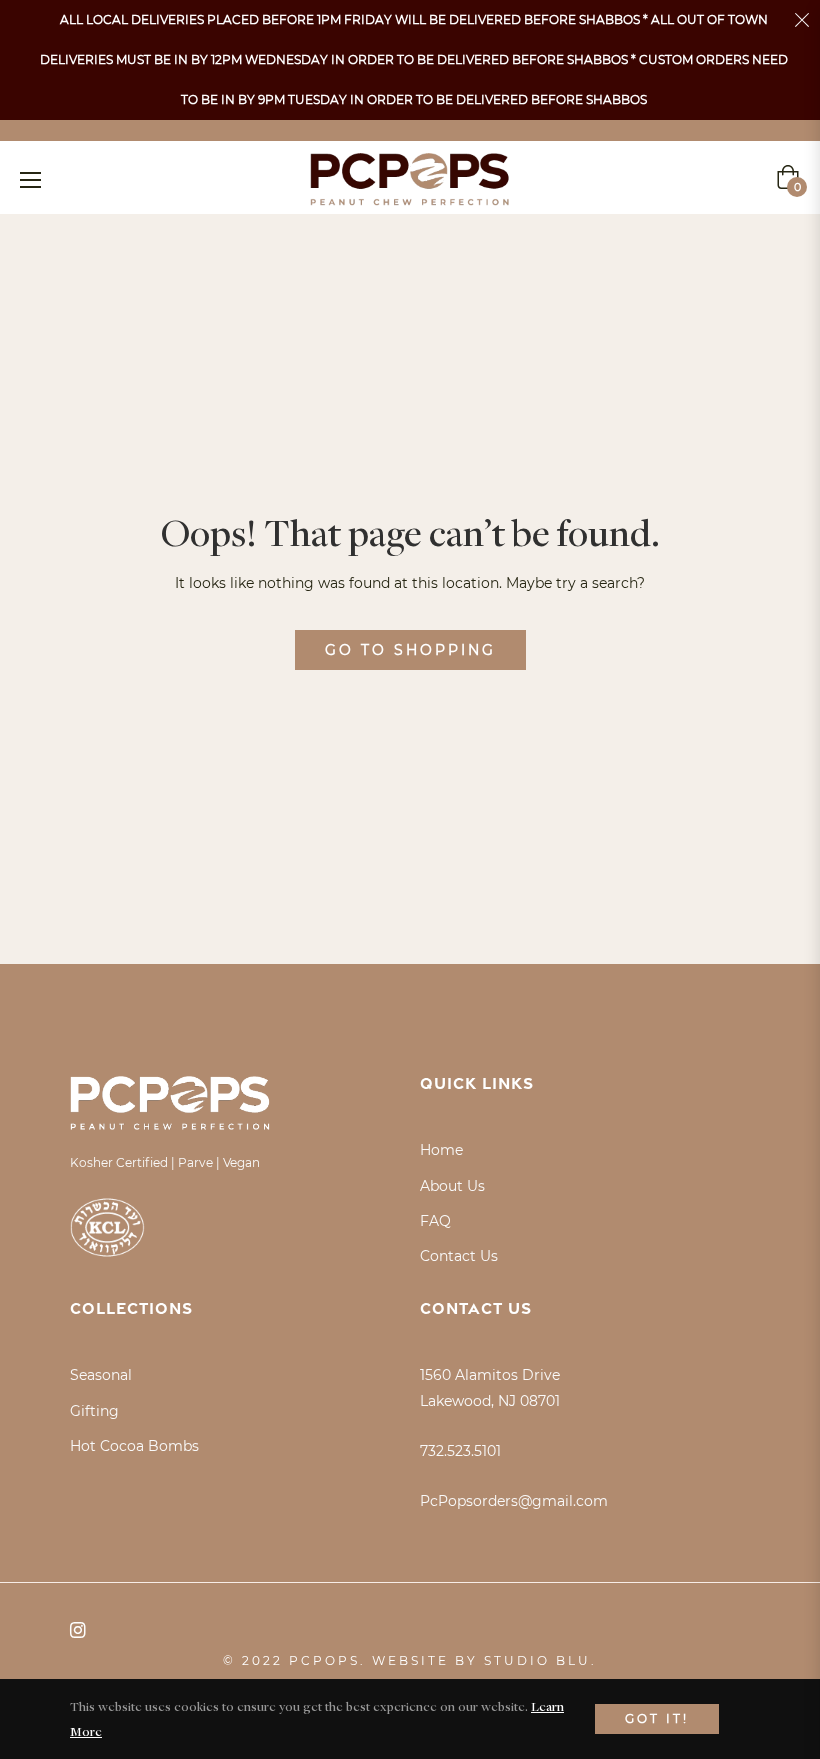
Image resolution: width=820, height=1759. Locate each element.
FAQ (435, 1221)
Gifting (94, 1411)
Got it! (657, 1718)
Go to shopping (410, 650)
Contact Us (459, 1256)
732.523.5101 (460, 1451)
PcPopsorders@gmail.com (514, 1501)
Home (441, 1150)
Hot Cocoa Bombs (134, 1446)
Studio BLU (537, 1660)
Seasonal (101, 1375)
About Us (452, 1186)
